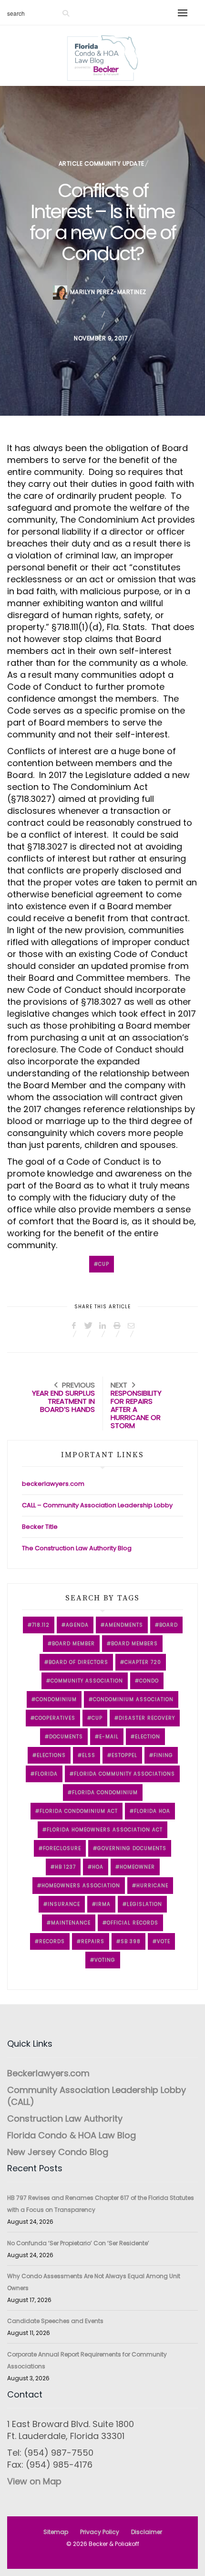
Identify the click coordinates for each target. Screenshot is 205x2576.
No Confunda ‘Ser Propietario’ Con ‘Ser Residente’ (78, 2243)
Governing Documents (132, 1848)
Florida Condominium (105, 1793)
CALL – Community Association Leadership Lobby (97, 1505)
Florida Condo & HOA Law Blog (72, 2135)
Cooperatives (55, 1718)
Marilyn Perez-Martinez (108, 292)
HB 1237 (65, 1867)
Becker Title (40, 1527)
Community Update (114, 163)
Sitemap (56, 2532)
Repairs (93, 1941)
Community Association (87, 1681)
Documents (66, 1737)
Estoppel (124, 1755)
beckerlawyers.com (53, 1484)
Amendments (124, 1625)
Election (148, 1737)
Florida (46, 1774)
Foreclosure (62, 1848)
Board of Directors (78, 1662)
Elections (51, 1755)
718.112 (41, 1625)
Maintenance (71, 1923)
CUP (104, 1264)
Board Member (73, 1644)
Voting (105, 1960)
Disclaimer (147, 2532)
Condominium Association (133, 1699)
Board (169, 1625)
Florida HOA (152, 1811)
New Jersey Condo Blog (58, 2152)
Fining (163, 1755)
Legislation (144, 1904)
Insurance (64, 1904)
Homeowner (137, 1867)
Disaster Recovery (147, 1718)
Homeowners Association (81, 1886)
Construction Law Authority (65, 2119)
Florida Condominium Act (79, 1811)
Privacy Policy (100, 2532)
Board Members (134, 1644)
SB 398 (131, 1941)
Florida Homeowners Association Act (105, 1830)
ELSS (89, 1755)
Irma (103, 1904)
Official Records (133, 1923)
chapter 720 (143, 1662)
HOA (98, 1867)
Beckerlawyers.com (48, 2073)
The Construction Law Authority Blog (77, 1548)
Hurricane (152, 1886)
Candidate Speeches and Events (55, 2321)
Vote (164, 1941)
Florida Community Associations (124, 1774)
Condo (149, 1681)
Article (71, 163)
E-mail (109, 1737)
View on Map (34, 2481)
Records (52, 1941)
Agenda (77, 1625)
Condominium (56, 1699)
